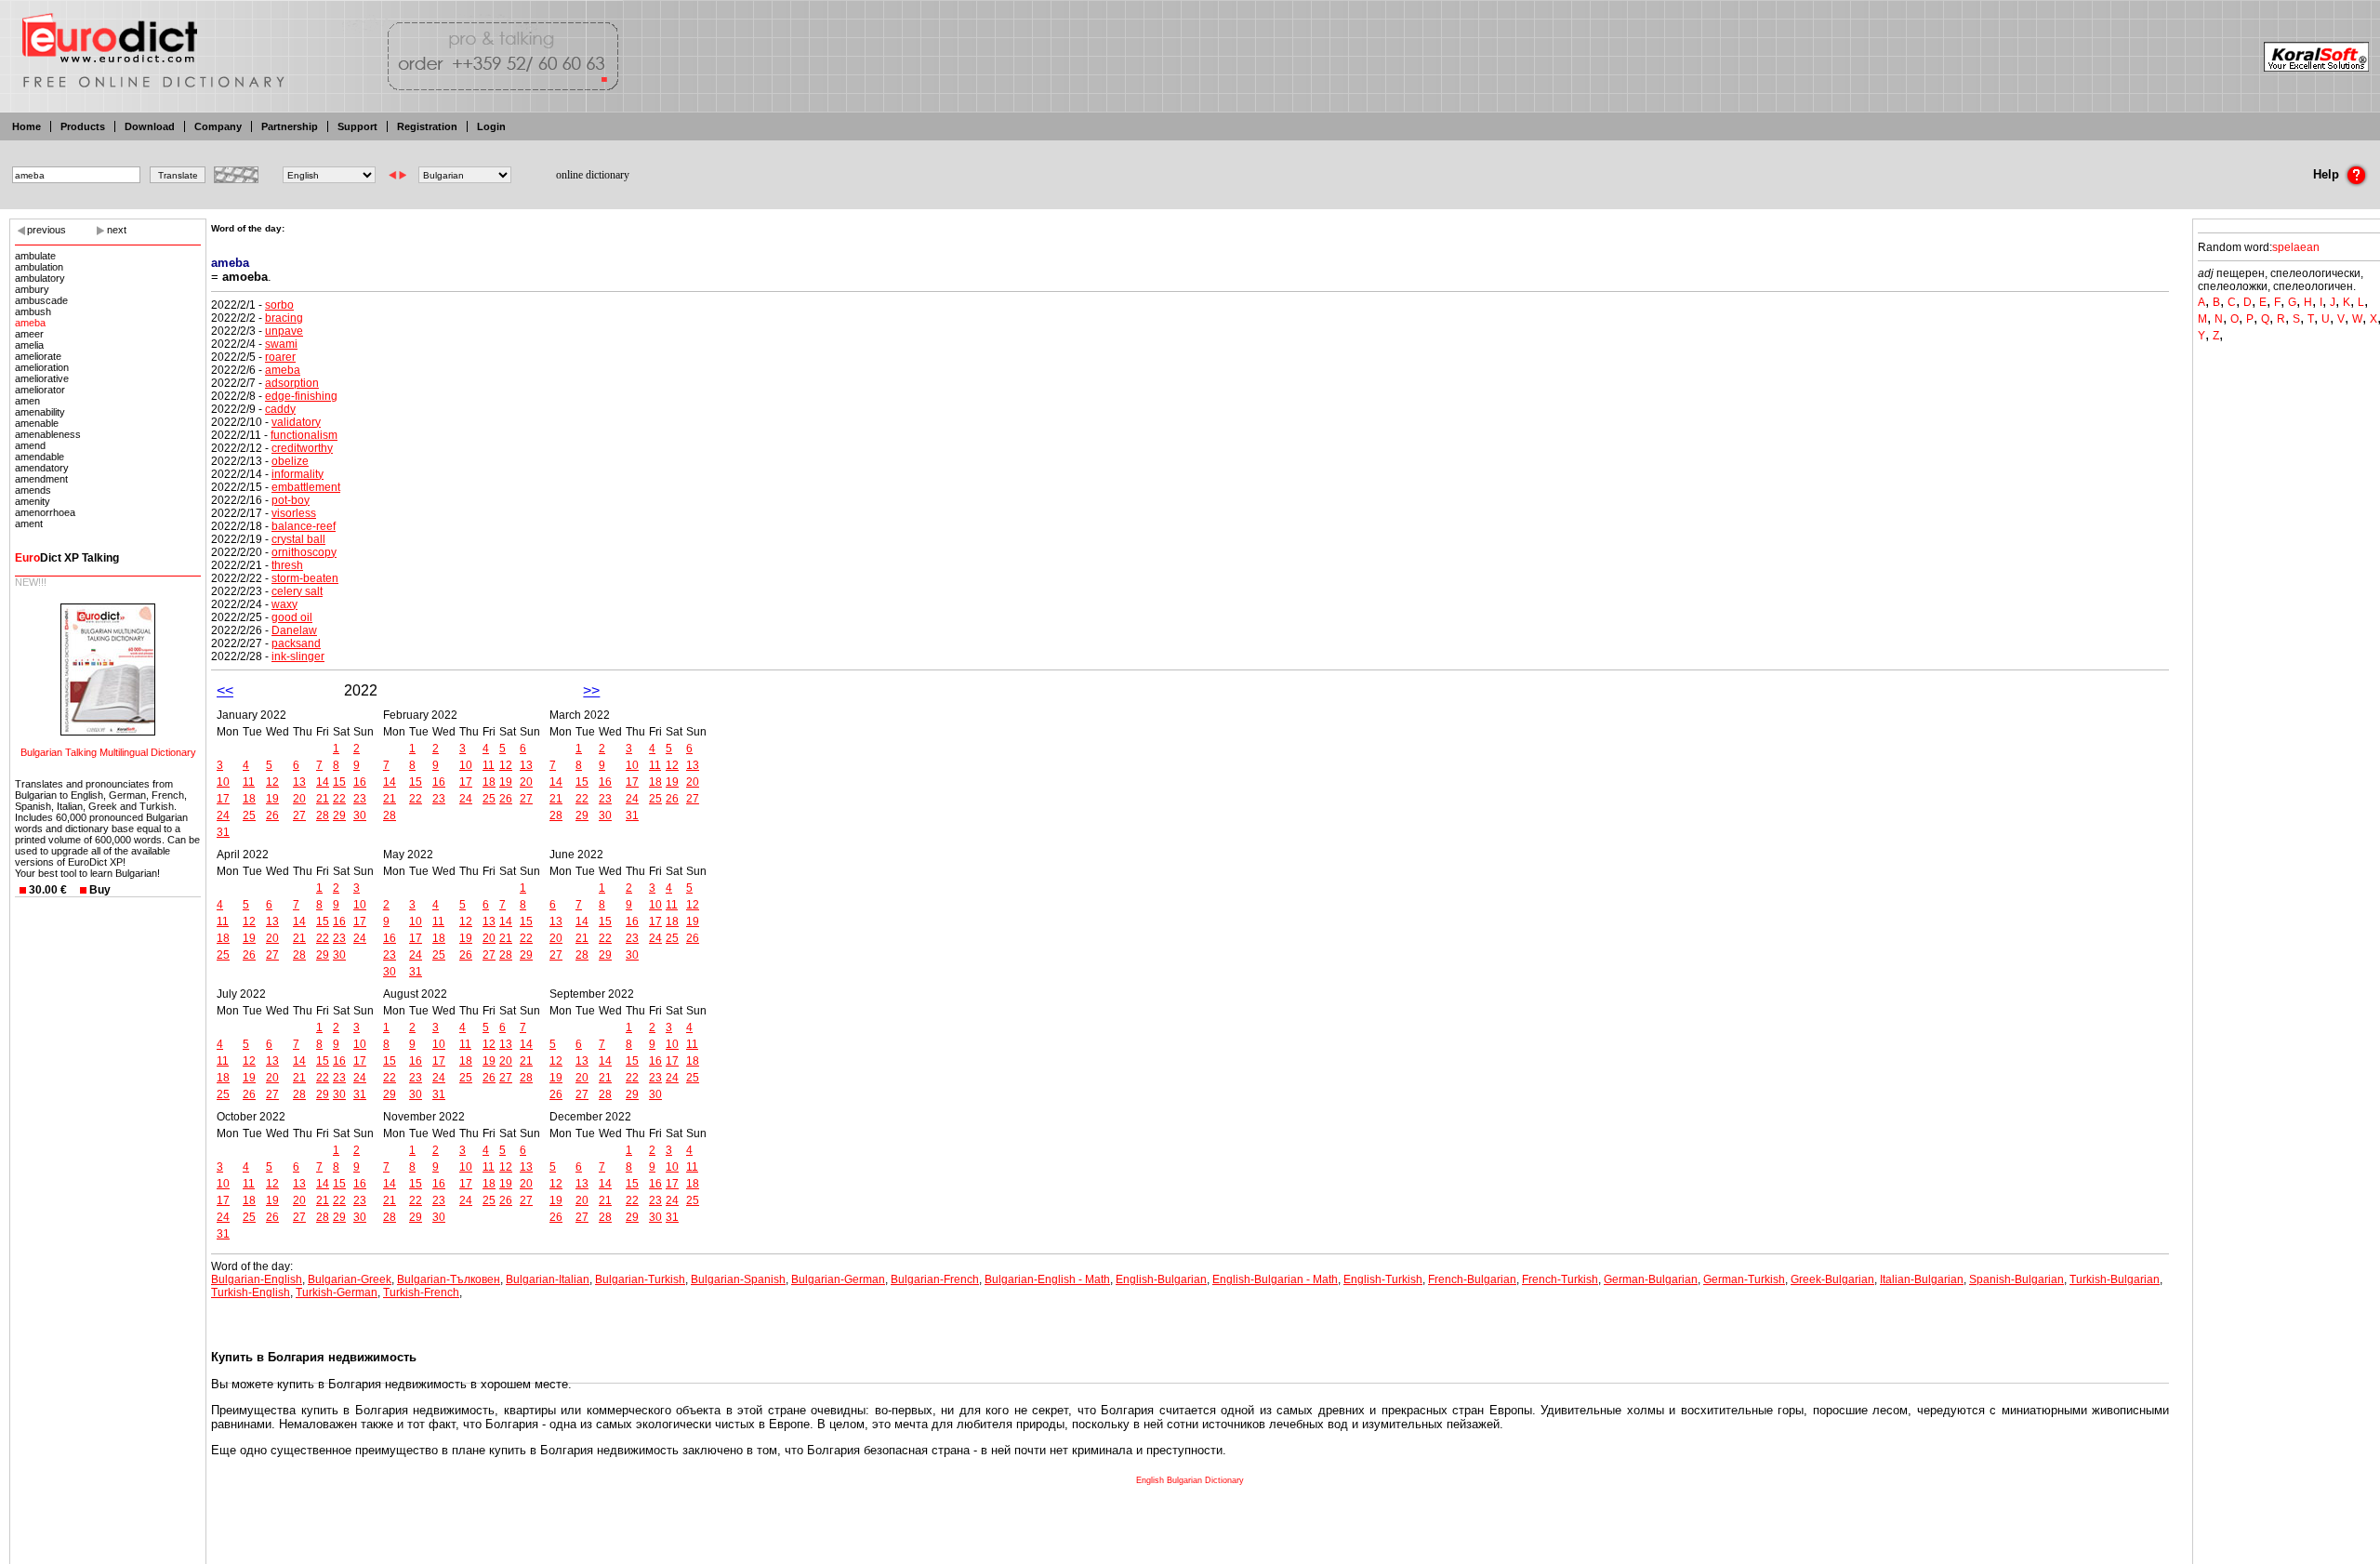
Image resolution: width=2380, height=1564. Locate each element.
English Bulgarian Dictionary (1190, 1480)
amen (27, 401)
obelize (290, 461)
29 (339, 815)
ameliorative (42, 378)
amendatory (42, 468)
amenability (40, 412)
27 (299, 815)
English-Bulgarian (1161, 1279)
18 (249, 799)
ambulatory (40, 278)
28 (323, 815)
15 (339, 782)
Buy (100, 890)
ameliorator (40, 390)
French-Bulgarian (1472, 1279)
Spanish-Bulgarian (2016, 1279)
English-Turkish (1383, 1279)
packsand (296, 643)
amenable (37, 423)
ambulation (39, 267)
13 (299, 782)
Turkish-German (337, 1292)
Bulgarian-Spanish (738, 1279)
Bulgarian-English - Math (1047, 1279)
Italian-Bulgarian (1922, 1279)
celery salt (297, 591)
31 (223, 832)
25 (249, 815)
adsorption (292, 383)
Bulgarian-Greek (350, 1279)
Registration (427, 126)
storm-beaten (305, 578)
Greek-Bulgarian (1832, 1279)
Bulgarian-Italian (548, 1279)
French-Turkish (1560, 1279)
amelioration (42, 367)
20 (299, 799)
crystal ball (298, 539)
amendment (41, 479)
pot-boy (291, 500)
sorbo (279, 305)
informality (297, 474)
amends (33, 490)
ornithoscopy (304, 552)
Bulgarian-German (838, 1279)
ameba (30, 323)
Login (491, 126)
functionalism (304, 435)
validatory (296, 422)
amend (30, 445)
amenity (33, 501)
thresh (287, 565)
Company (218, 126)
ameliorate (38, 356)
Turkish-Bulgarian (2115, 1279)
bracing (284, 318)
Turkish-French (421, 1292)
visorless (294, 513)
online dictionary (593, 175)
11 (249, 782)
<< (225, 690)
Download (150, 126)
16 (360, 782)
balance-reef (304, 526)
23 (360, 799)
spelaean (2296, 247)
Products (83, 126)
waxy (284, 604)
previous (46, 230)
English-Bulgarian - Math (1275, 1279)
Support (357, 126)
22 (339, 799)
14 (323, 782)
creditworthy (302, 448)
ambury (32, 289)
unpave (284, 331)
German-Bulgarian (1651, 1279)
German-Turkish (1744, 1279)
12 (272, 782)
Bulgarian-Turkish (640, 1279)
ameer (29, 334)
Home (26, 126)
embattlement (306, 487)
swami (281, 344)
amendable (40, 457)
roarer (280, 357)
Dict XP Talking (67, 558)
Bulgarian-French (935, 1279)
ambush (33, 311)
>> (591, 690)
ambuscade (41, 300)
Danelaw (294, 630)
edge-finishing (301, 396)
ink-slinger (298, 656)
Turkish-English (251, 1292)
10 (223, 782)
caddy (280, 409)
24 (223, 815)
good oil (292, 617)
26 (272, 815)
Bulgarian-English (257, 1279)
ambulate (35, 256)
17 (223, 799)
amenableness (48, 434)
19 (272, 799)
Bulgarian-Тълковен (449, 1279)
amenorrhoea (45, 512)
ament (29, 524)
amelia (29, 345)
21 (323, 799)
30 (360, 815)
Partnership (290, 126)
